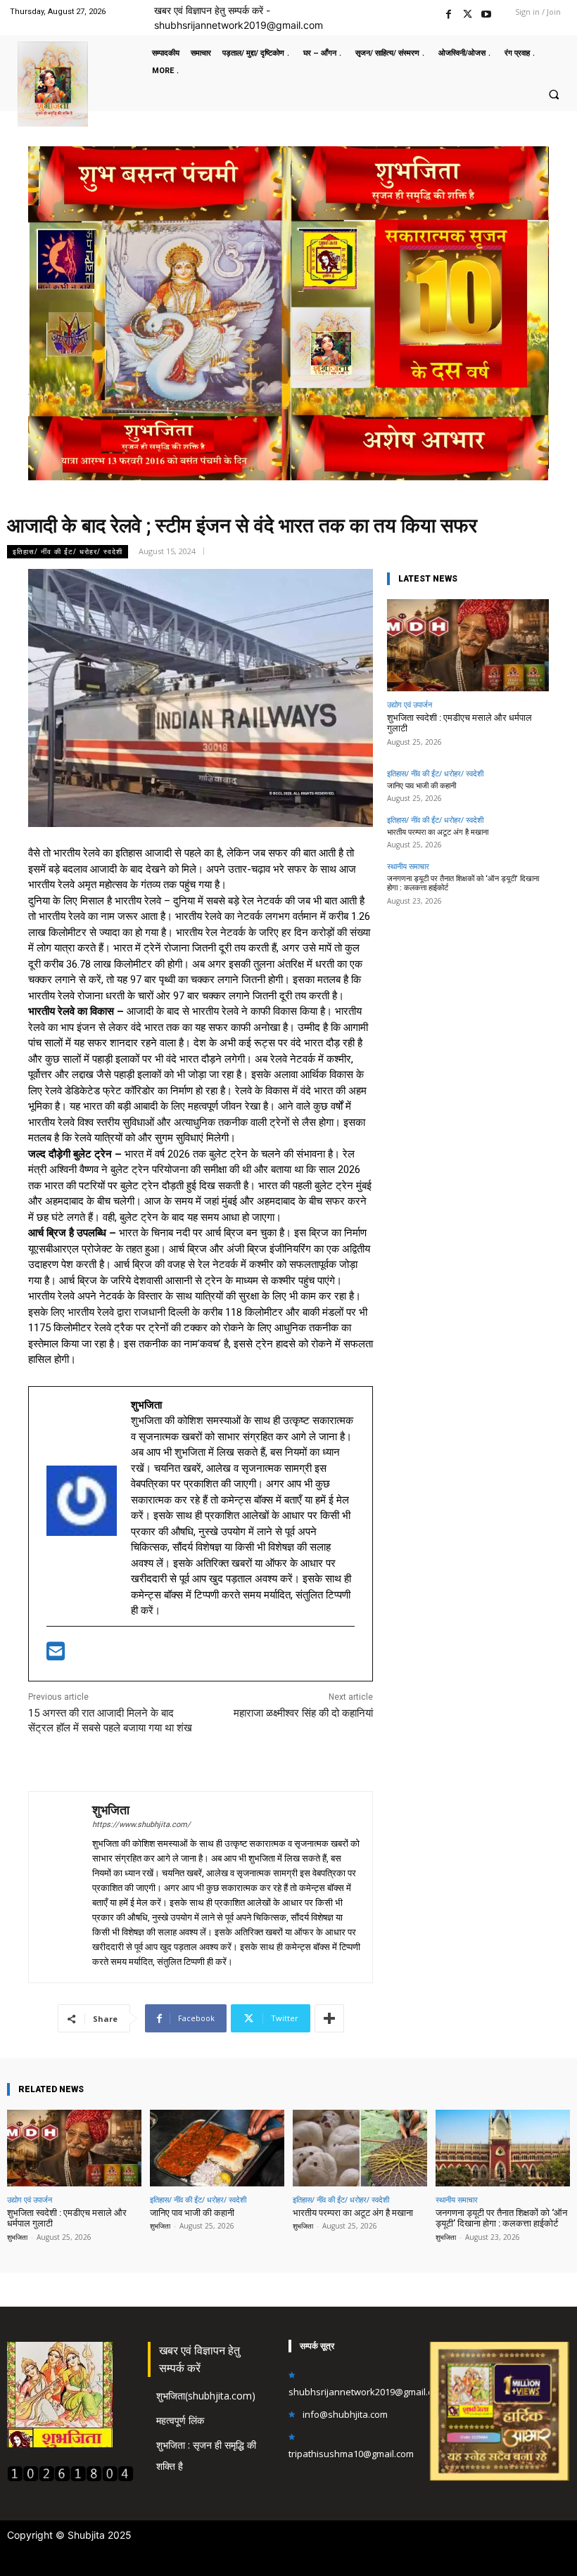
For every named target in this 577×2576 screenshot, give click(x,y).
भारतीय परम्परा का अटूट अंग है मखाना (438, 832)
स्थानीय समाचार (408, 866)
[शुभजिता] (61, 1887)
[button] (554, 94)
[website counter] (70, 2478)
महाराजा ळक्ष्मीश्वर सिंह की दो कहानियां (303, 1713)
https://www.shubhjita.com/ (141, 1825)
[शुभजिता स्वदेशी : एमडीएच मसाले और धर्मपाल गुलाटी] (468, 645)
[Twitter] (468, 12)
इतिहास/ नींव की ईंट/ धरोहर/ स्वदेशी (68, 551)
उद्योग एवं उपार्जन (410, 704)
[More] (329, 2018)
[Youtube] (487, 12)
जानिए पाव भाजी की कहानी (421, 786)
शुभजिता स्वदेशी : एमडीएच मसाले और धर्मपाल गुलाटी (459, 723)
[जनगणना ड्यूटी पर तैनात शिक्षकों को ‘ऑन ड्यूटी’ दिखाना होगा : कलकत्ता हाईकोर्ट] (503, 2148)
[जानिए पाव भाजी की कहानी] (217, 2148)
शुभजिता (111, 1810)
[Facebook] (449, 12)
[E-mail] (56, 1655)
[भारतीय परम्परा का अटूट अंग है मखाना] (360, 2148)
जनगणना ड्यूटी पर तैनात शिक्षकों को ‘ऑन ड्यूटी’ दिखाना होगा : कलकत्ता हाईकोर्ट (501, 2218)
